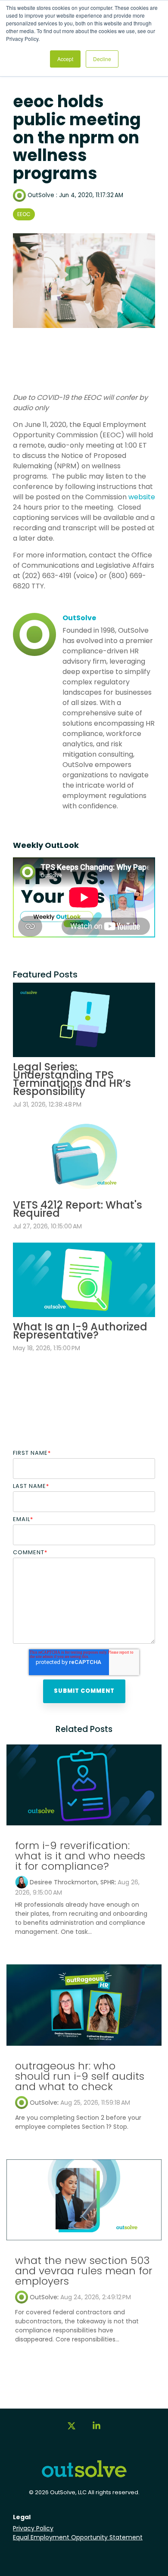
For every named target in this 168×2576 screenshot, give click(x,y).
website (142, 497)
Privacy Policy (33, 2528)
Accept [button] (65, 59)
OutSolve (41, 195)
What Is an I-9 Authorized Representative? (80, 1331)
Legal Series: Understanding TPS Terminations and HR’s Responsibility (72, 1079)
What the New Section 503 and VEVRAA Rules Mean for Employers (84, 2271)
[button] (72, 2430)
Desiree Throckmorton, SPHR (72, 1882)
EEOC (24, 214)
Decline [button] (102, 59)
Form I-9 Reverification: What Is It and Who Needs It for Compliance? (80, 1856)
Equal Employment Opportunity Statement (78, 2537)
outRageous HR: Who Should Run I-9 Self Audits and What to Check (80, 2076)
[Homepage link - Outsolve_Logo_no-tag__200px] (84, 2475)
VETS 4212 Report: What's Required (78, 1209)
